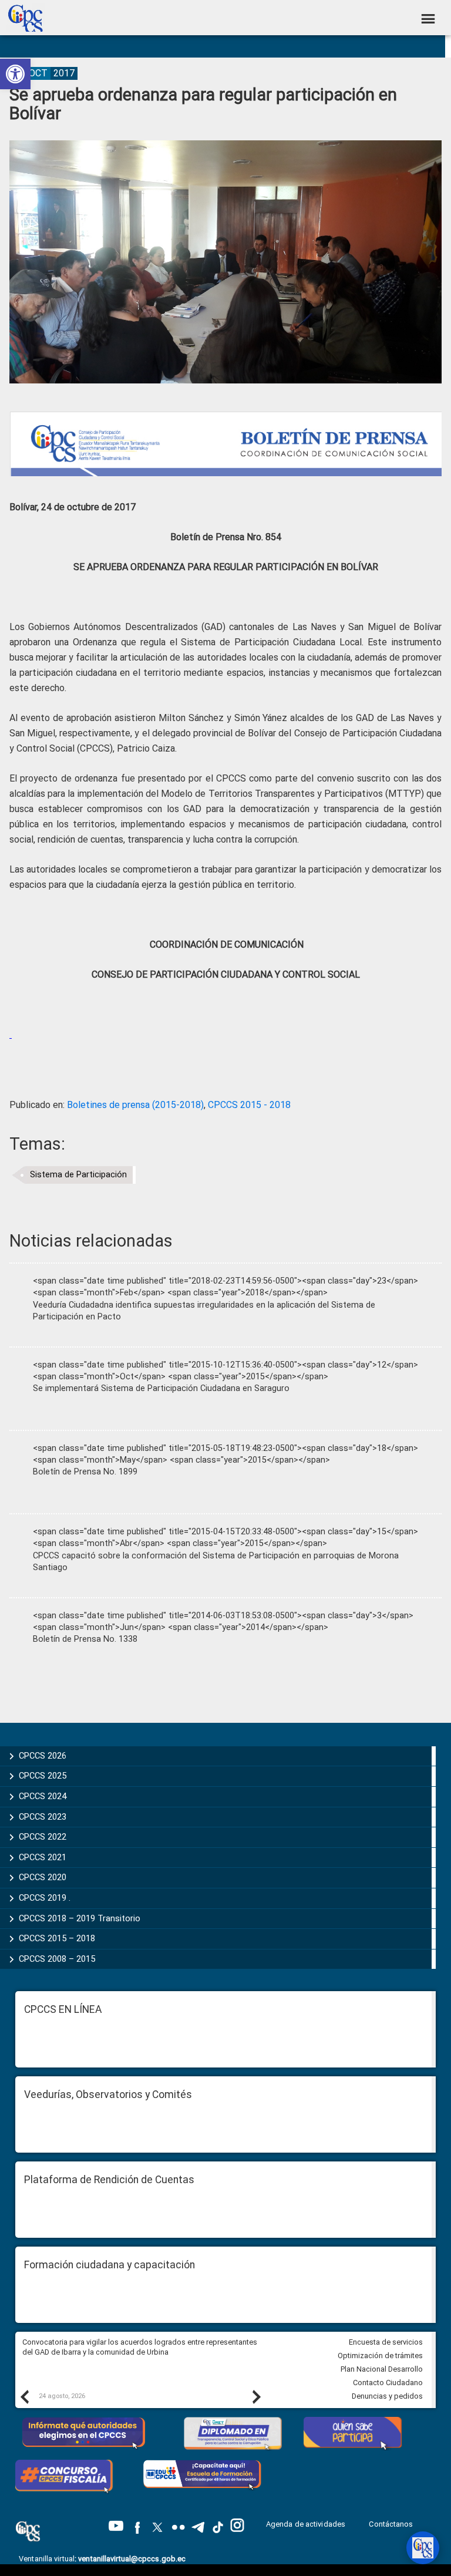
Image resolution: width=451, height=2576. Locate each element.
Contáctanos (392, 2524)
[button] (15, 74)
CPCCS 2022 (43, 1837)
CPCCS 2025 (43, 1776)
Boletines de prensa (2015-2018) (135, 1105)
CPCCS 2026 (43, 1756)
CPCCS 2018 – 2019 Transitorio (80, 1918)
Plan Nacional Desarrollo (382, 2369)
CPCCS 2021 (43, 1857)
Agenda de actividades (306, 2524)
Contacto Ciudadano (388, 2383)
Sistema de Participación (78, 1175)
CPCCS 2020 (43, 1877)
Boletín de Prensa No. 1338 (85, 1639)
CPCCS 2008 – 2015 (57, 1959)
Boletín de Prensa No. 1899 (85, 1472)
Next (256, 2396)
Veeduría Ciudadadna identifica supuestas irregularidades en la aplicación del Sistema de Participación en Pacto (204, 1311)
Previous (24, 2396)
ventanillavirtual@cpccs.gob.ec (132, 2559)
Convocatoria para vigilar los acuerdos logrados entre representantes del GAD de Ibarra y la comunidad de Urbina (140, 2347)
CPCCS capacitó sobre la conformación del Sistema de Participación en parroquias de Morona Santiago (216, 1562)
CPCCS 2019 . (45, 1898)
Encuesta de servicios (386, 2342)
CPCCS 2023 (43, 1817)
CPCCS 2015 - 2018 (249, 1105)
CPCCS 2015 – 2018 (57, 1938)
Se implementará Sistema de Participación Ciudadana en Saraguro (161, 1388)
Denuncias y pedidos (387, 2396)
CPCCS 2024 (43, 1796)
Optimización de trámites (380, 2356)
